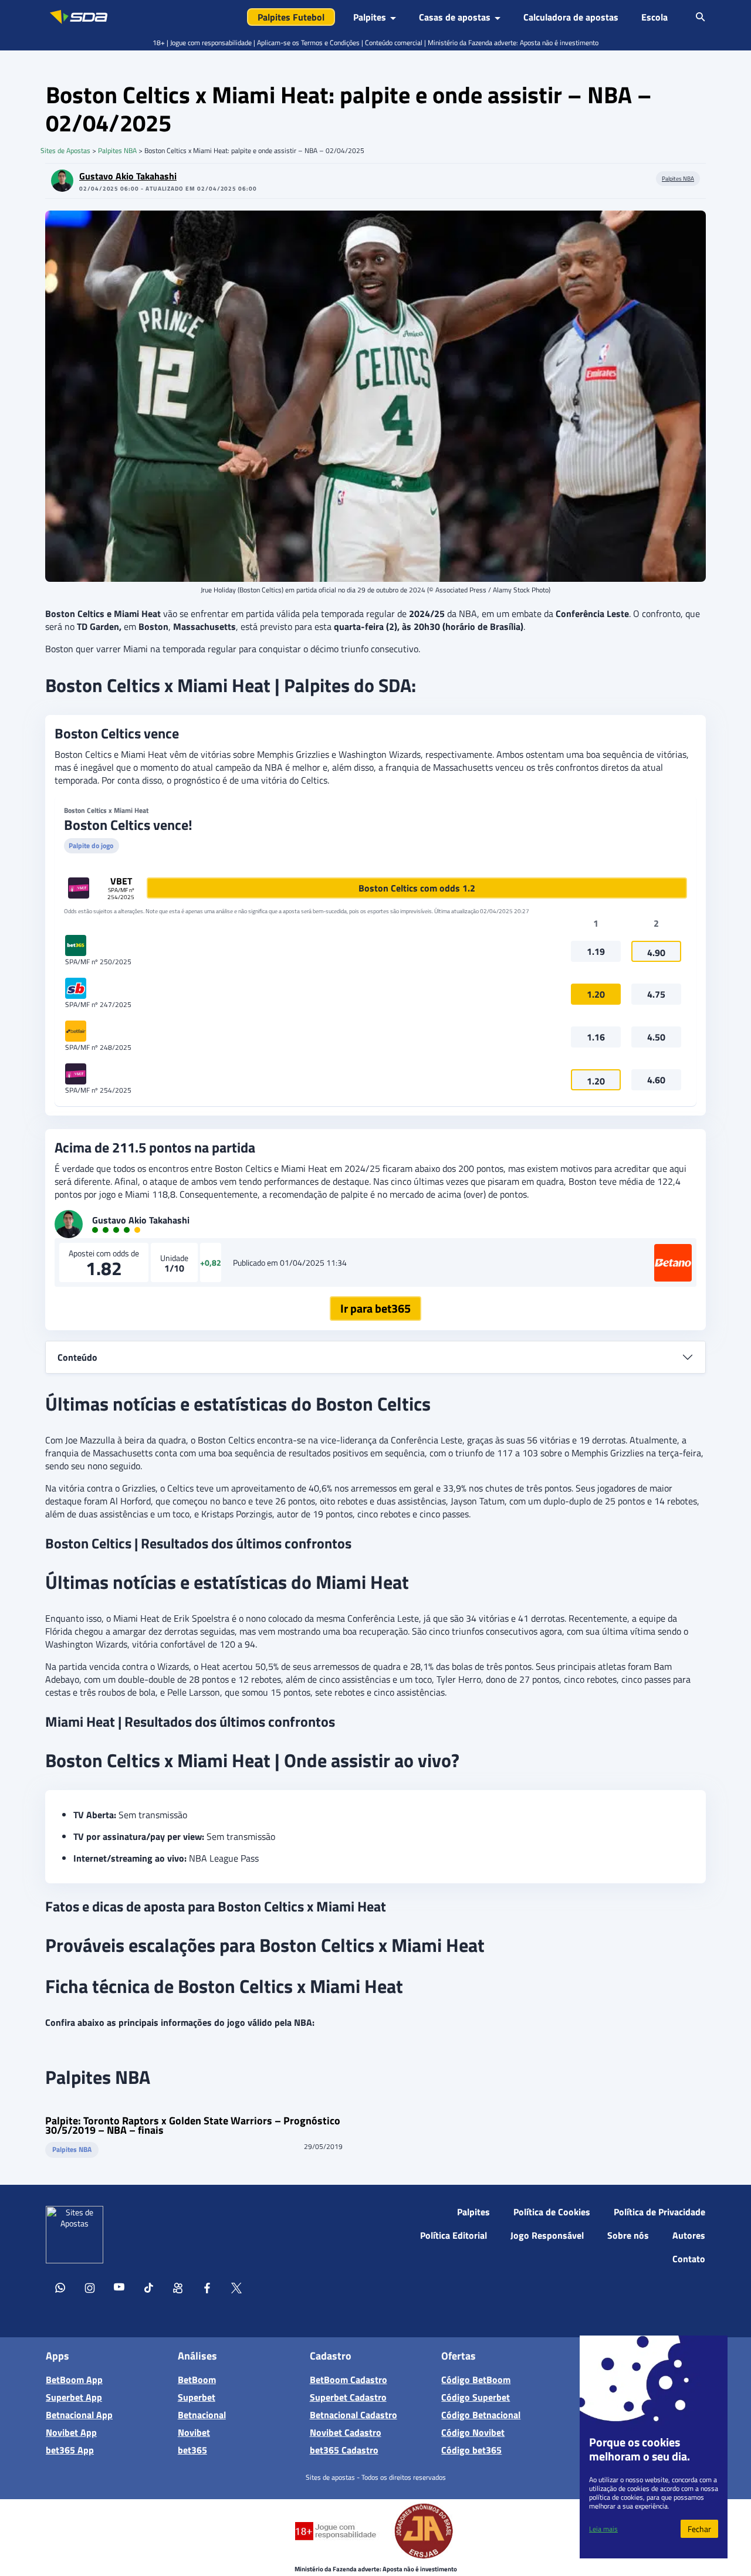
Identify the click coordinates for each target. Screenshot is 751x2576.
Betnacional (202, 2415)
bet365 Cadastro (344, 2450)
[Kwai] (178, 2290)
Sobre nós (628, 2235)
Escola (654, 17)
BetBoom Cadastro (349, 2380)
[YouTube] (119, 2290)
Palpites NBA (117, 150)
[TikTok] (148, 2290)
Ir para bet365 (375, 1308)
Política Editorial (454, 2235)
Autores (689, 2235)
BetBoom (197, 2380)
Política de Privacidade (659, 2212)
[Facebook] (207, 2290)
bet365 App (70, 2450)
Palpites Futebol (291, 17)
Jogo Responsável (547, 2235)
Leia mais (603, 2529)
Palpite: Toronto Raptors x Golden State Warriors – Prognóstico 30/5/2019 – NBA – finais (193, 2126)
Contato (689, 2259)
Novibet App (71, 2432)
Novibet (194, 2432)
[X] (236, 2290)
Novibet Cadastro (346, 2432)
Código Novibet (473, 2432)
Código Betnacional (481, 2415)
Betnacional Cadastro (353, 2415)
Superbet (197, 2397)
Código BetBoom (476, 2380)
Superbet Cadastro (348, 2397)
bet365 (192, 2450)
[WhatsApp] (60, 2290)
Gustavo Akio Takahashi (128, 176)
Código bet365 (471, 2450)
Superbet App (74, 2397)
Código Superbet (476, 2397)
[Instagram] (90, 2290)
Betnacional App (79, 2415)
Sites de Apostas (65, 150)
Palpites (473, 2212)
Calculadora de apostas (571, 17)
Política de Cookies (552, 2212)
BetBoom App (74, 2380)
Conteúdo (77, 1357)
